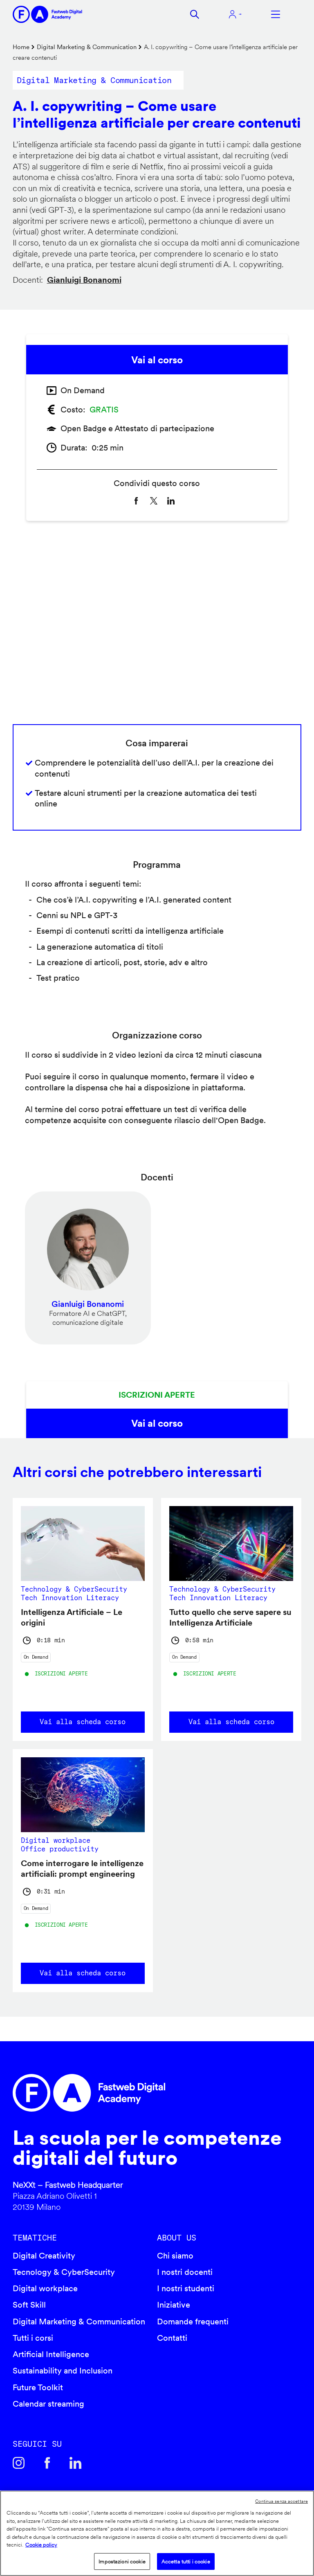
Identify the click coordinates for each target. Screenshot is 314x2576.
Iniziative (174, 2305)
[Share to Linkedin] (171, 501)
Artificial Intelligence (51, 2354)
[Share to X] (154, 501)
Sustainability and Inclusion (63, 2371)
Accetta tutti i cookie (186, 2561)
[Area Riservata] (235, 14)
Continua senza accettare (281, 2501)
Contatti (172, 2338)
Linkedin (76, 2463)
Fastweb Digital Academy (123, 2093)
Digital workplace (45, 2288)
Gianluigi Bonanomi (84, 280)
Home (21, 47)
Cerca (195, 14)
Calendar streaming (48, 2404)
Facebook (47, 2463)
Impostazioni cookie (122, 2561)
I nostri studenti (186, 2288)
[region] (157, 2533)
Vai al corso (157, 360)
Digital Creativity (44, 2256)
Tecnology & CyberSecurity (64, 2272)
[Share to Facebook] (136, 501)
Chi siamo (175, 2256)
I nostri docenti (185, 2272)
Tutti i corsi (33, 2338)
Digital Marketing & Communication (87, 47)
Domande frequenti (193, 2322)
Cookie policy (41, 2545)
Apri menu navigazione (276, 14)
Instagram (19, 2463)
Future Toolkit (38, 2387)
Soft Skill (29, 2305)
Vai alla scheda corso (83, 1722)
